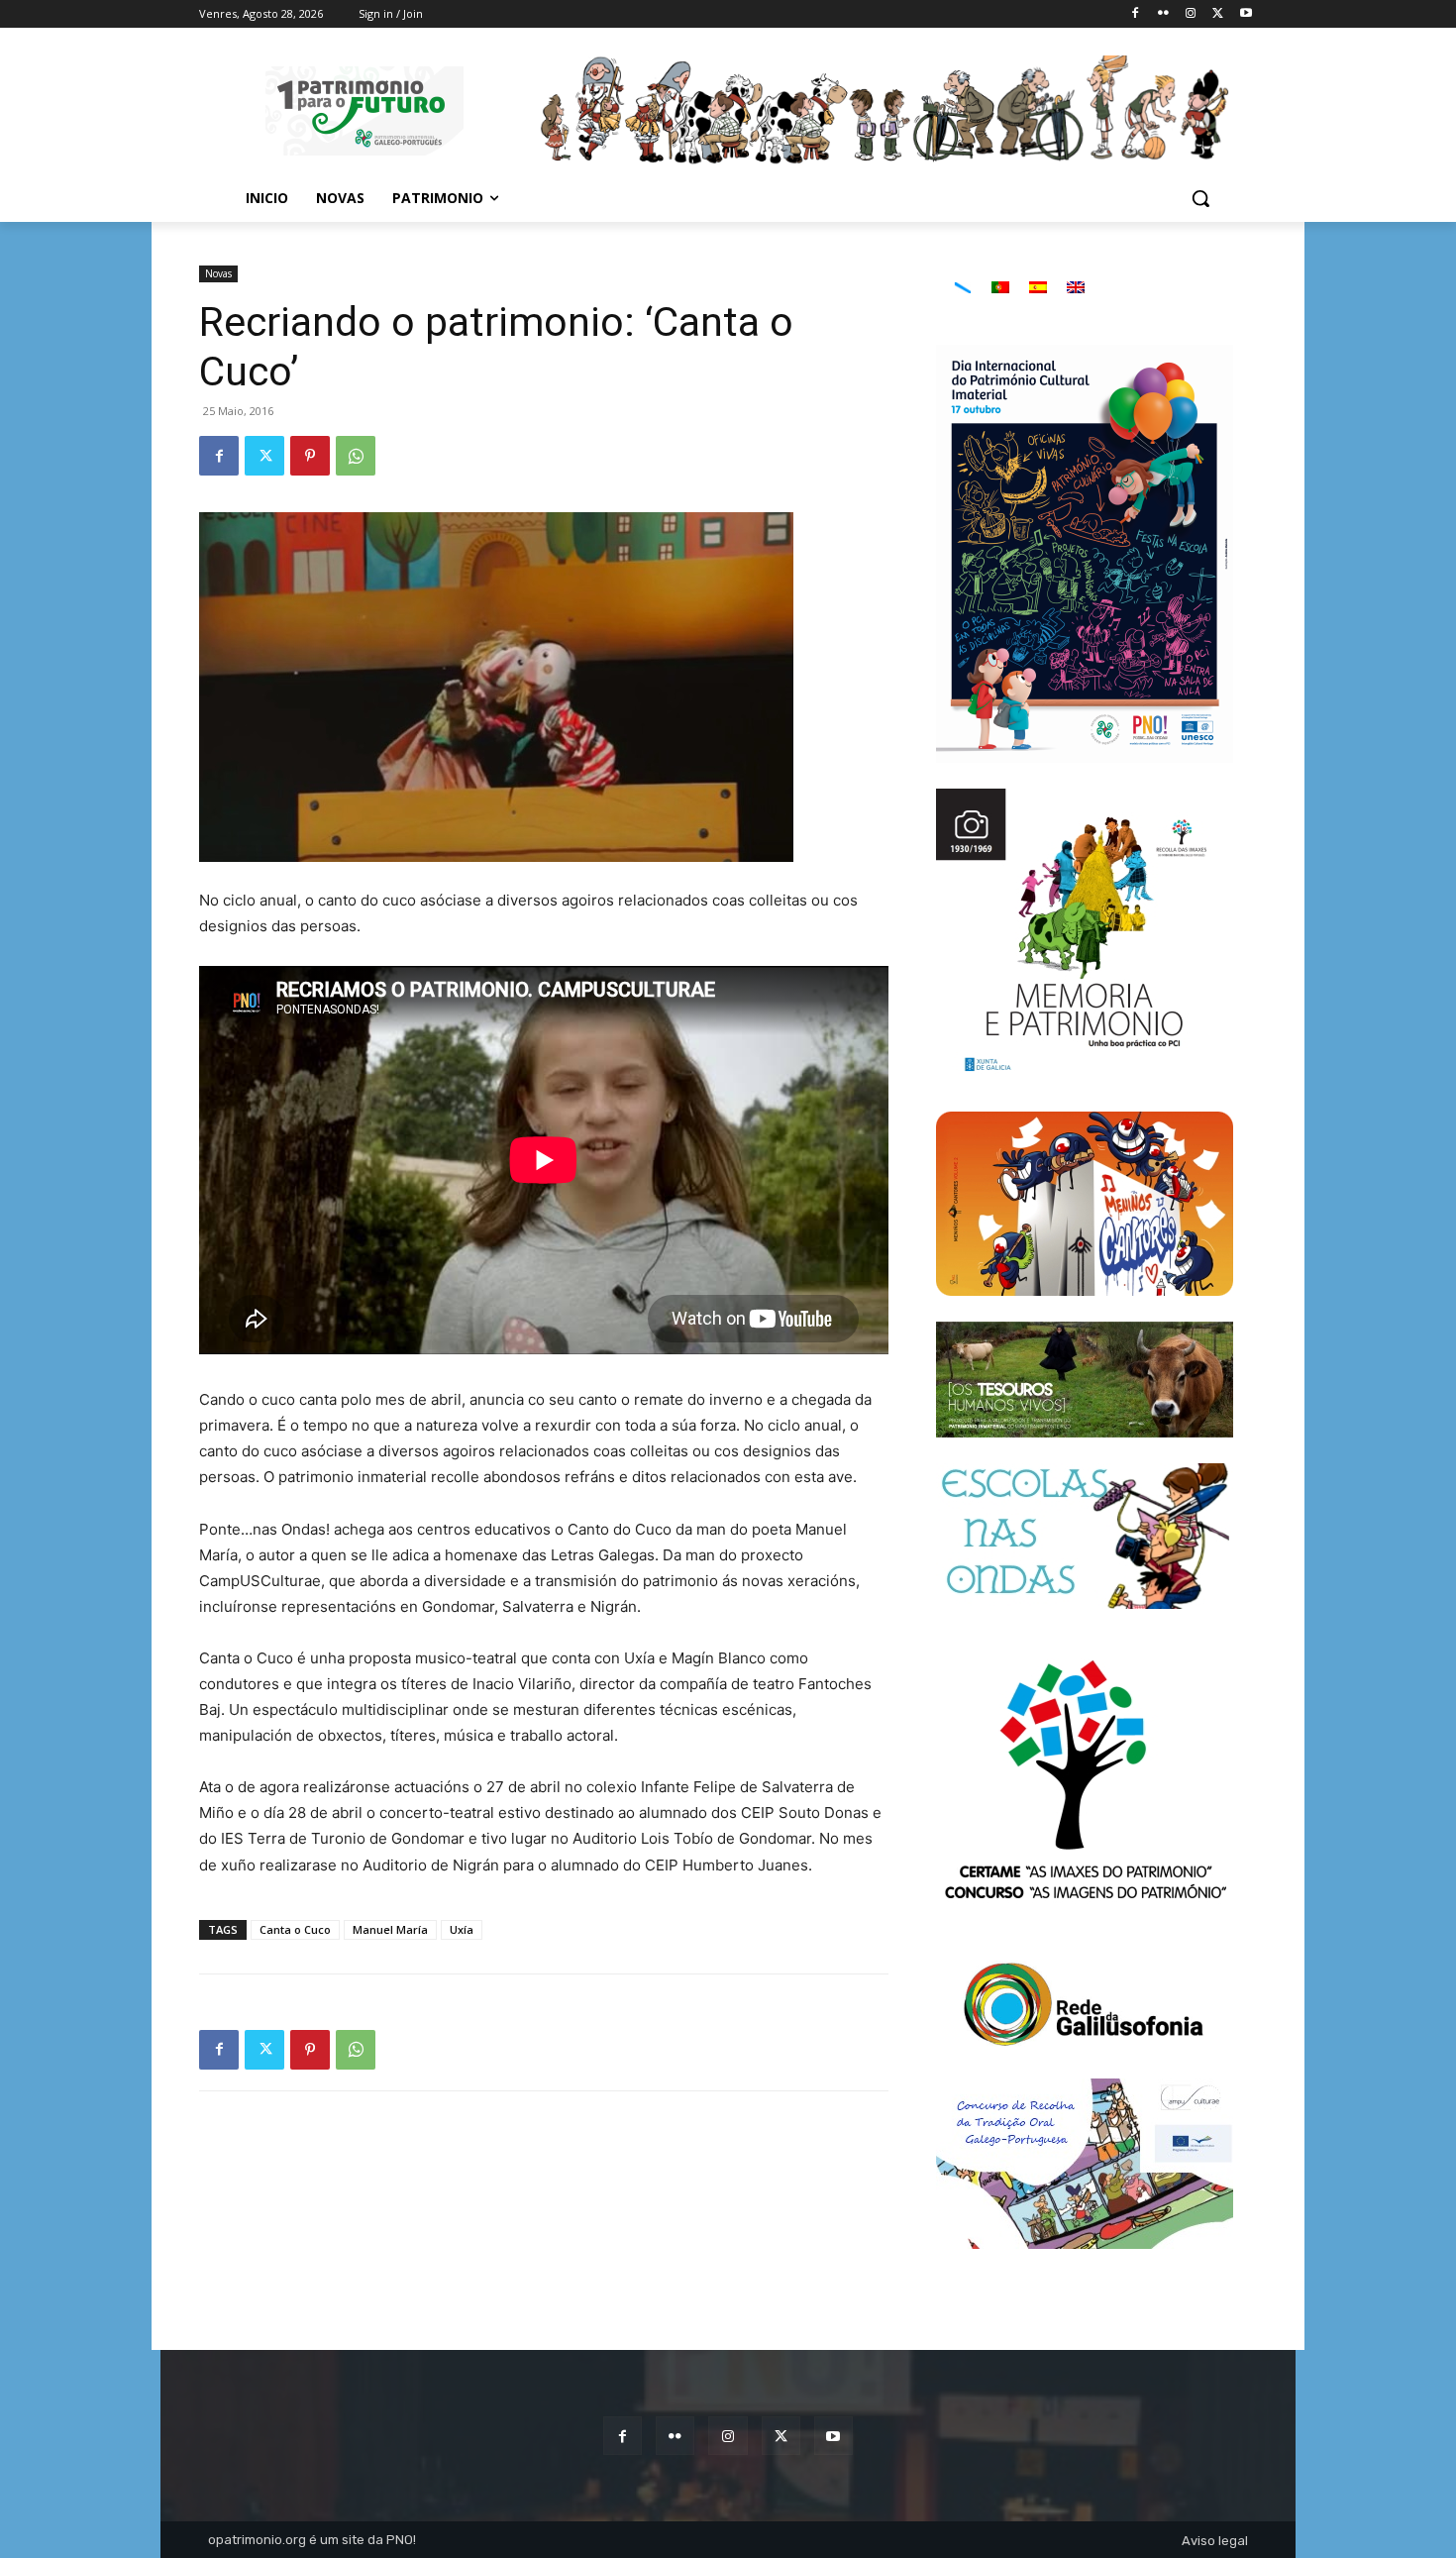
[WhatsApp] (356, 456)
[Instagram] (1191, 14)
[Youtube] (1246, 14)
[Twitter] (1218, 14)
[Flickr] (1163, 14)
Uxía (462, 1929)
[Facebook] (1136, 14)
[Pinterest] (310, 456)
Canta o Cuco (295, 1929)
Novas (218, 273)
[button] (1200, 198)
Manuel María (390, 1929)
